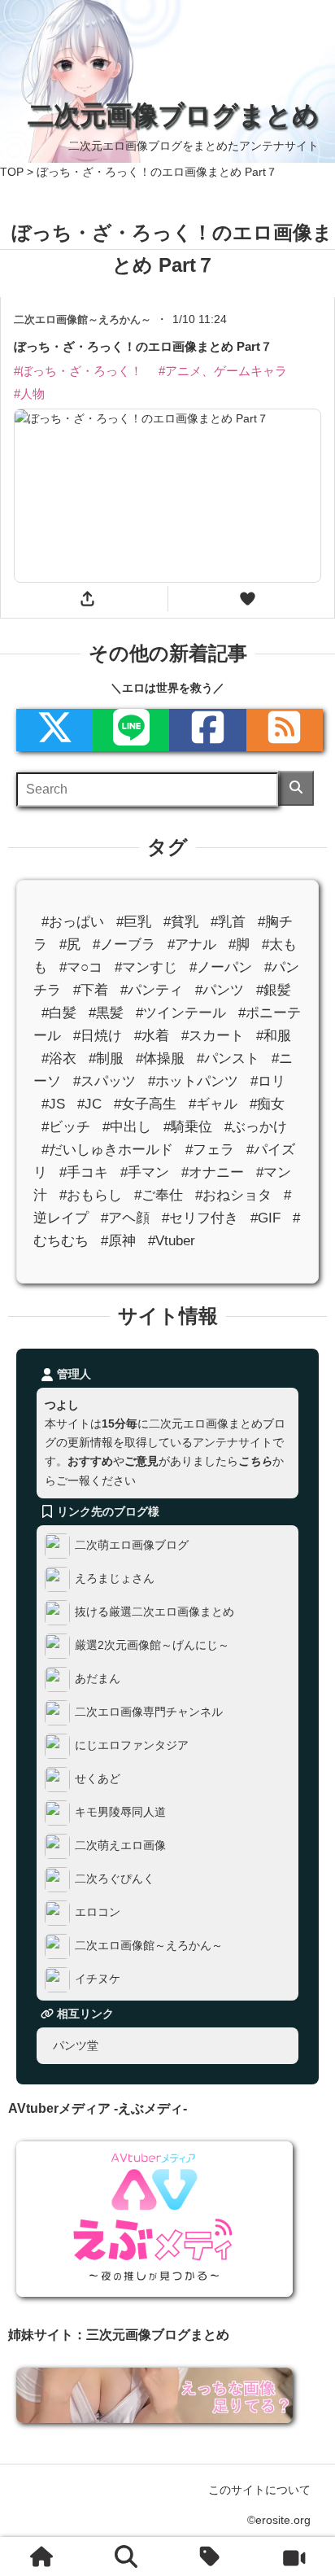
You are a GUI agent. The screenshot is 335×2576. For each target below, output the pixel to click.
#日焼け (98, 1036)
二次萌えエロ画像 (120, 1845)
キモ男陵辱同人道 (120, 1812)
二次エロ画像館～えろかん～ (149, 1945)
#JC (89, 1104)
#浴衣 (59, 1058)
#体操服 (160, 1058)
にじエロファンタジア (132, 1745)
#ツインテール (181, 1013)
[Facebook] (207, 730)
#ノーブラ (124, 944)
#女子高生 (145, 1104)
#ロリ (268, 1081)
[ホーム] (41, 2556)
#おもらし (91, 1195)
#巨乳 (134, 921)
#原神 (118, 1241)
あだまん (98, 1678)
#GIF (265, 1218)
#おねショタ (233, 1195)
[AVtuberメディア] (294, 2556)
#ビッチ (66, 1127)
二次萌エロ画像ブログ (132, 1545)
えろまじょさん (115, 1578)
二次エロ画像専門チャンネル (149, 1712)
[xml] (54, 730)
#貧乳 (181, 921)
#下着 (91, 990)
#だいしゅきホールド (107, 1150)
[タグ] (210, 2556)
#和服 (274, 1036)
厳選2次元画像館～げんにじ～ (152, 1645)
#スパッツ (104, 1081)
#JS (53, 1104)
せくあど (98, 1778)
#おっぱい (73, 921)
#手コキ (84, 1172)
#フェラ (210, 1150)
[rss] (285, 730)
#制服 (106, 1058)
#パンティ (152, 990)
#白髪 (59, 1013)
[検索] (296, 788)
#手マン (145, 1172)
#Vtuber (172, 1241)
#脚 (239, 944)
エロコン (98, 1912)
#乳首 (228, 921)
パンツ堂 (76, 2045)
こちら (255, 1461)
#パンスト (228, 1058)
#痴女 (267, 1104)
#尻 (70, 944)
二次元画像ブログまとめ (173, 115)
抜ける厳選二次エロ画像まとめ (154, 1612)
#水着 (152, 1036)
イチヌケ (98, 1979)
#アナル (192, 944)
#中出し (127, 1127)
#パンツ (220, 990)
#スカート (213, 1036)
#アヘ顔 (125, 1218)
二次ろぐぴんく (115, 1878)
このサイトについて (259, 2490)
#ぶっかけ (256, 1127)
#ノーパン (221, 967)
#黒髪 (106, 1013)
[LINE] (131, 730)
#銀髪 (274, 990)
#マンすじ (146, 967)
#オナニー (213, 1172)
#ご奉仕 (159, 1195)
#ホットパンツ (193, 1081)
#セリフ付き (200, 1218)
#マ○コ (81, 967)
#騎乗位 (188, 1127)
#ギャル (213, 1104)
